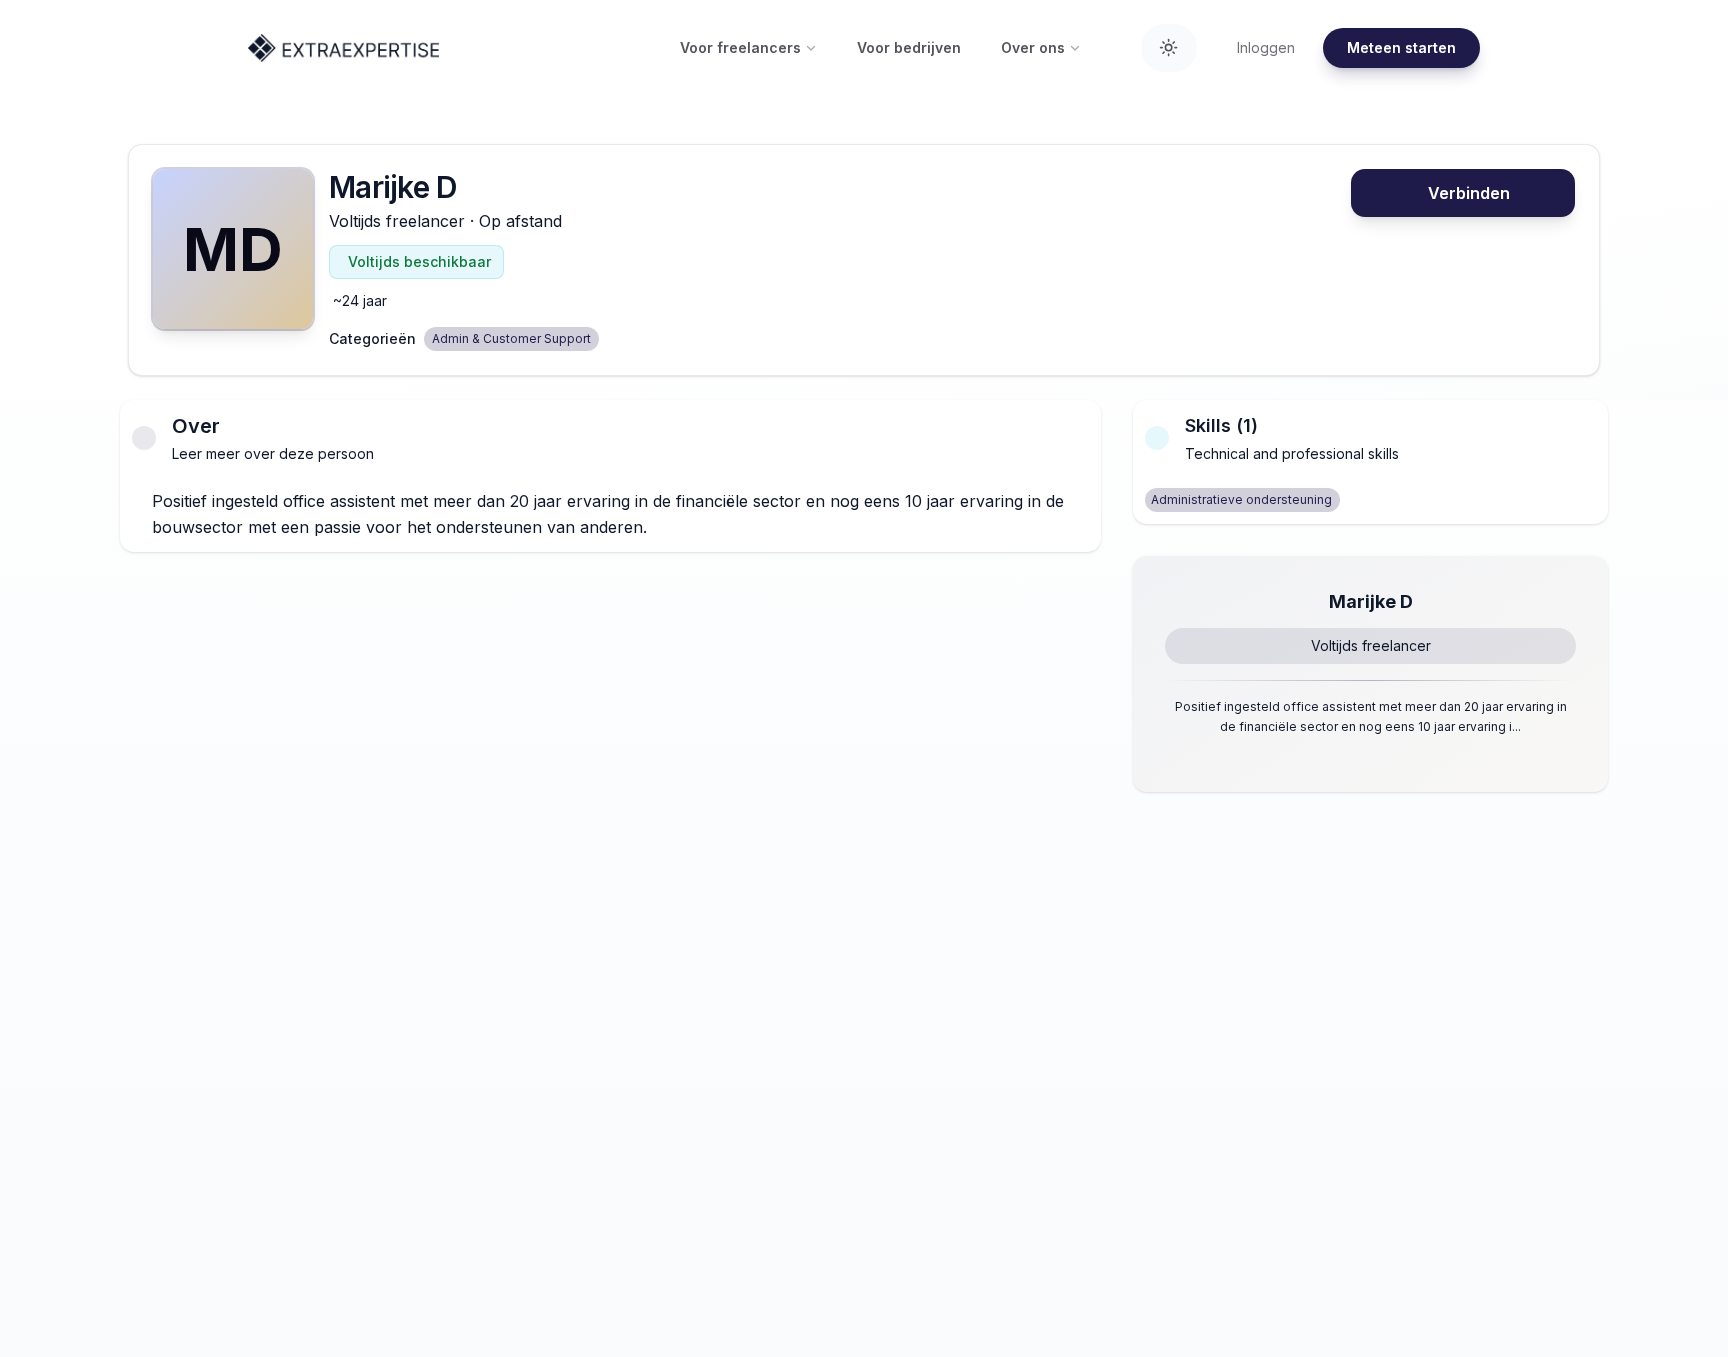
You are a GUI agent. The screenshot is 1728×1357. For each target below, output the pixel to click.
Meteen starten (1401, 47)
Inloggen (1266, 47)
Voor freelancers (740, 47)
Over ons (1033, 47)
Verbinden (1469, 193)
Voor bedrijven (909, 47)
